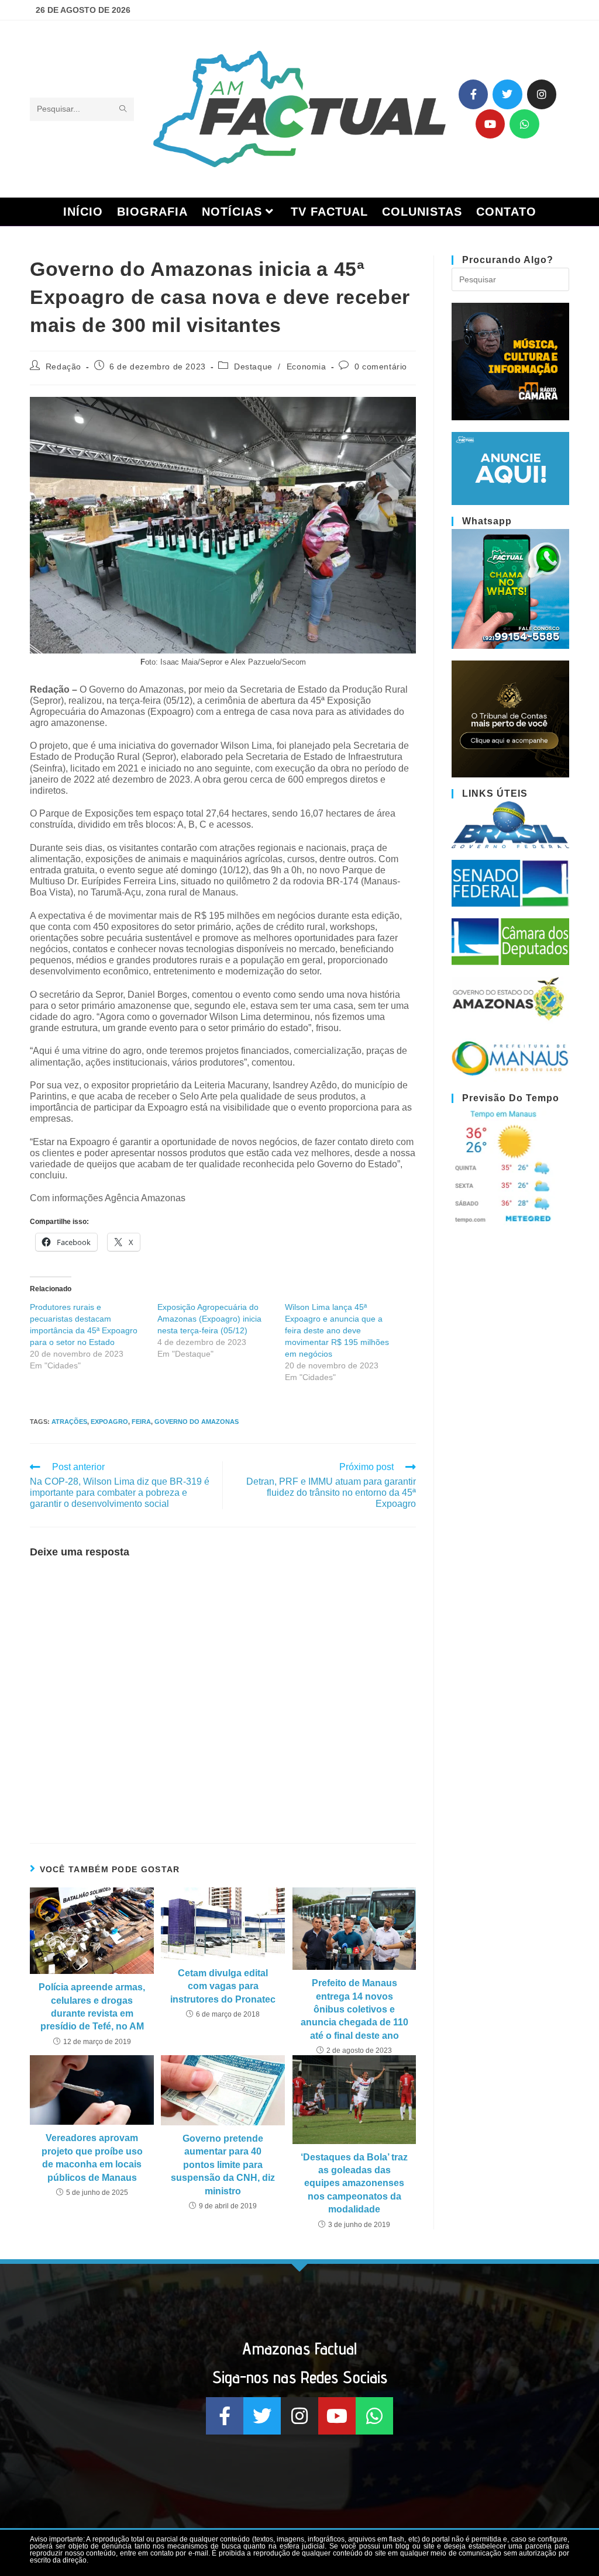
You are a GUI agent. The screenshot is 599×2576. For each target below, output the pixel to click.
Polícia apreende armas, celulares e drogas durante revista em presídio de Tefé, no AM (92, 2007)
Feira (141, 1422)
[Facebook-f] (473, 94)
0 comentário (381, 366)
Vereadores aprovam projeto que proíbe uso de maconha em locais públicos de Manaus (92, 2157)
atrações (69, 1422)
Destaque (253, 366)
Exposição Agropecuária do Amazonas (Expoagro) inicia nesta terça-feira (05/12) (209, 1319)
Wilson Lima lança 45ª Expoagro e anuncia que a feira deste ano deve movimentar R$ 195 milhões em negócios (337, 1330)
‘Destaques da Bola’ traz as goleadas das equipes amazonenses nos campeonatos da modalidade (354, 2183)
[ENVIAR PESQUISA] (123, 109)
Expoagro (109, 1422)
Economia (307, 366)
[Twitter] (507, 94)
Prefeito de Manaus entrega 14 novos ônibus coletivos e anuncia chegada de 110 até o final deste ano (354, 2009)
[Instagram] (542, 94)
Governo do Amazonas (197, 1422)
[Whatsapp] (524, 124)
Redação (63, 366)
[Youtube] (490, 124)
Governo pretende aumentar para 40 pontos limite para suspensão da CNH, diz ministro (223, 2165)
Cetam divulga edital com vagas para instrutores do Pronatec (223, 1986)
